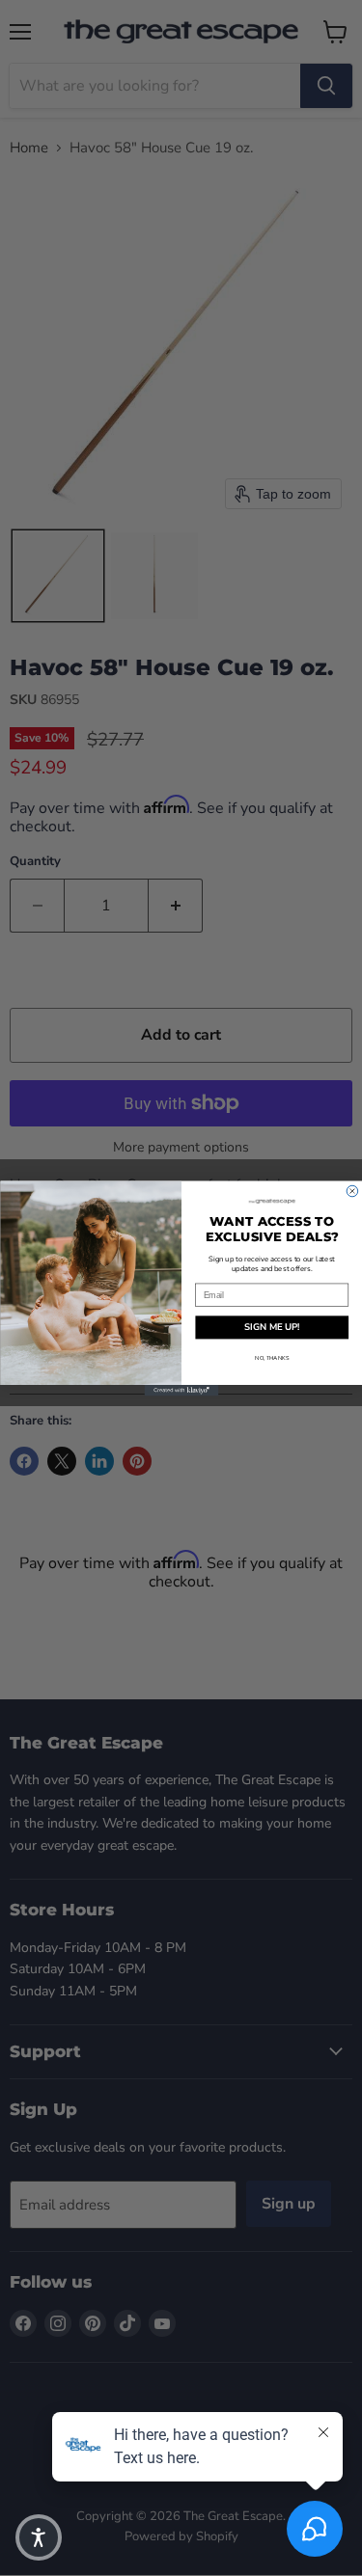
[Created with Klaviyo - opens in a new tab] (181, 1391)
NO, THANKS (272, 1357)
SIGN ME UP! (271, 1327)
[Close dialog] (352, 1191)
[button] (39, 2537)
